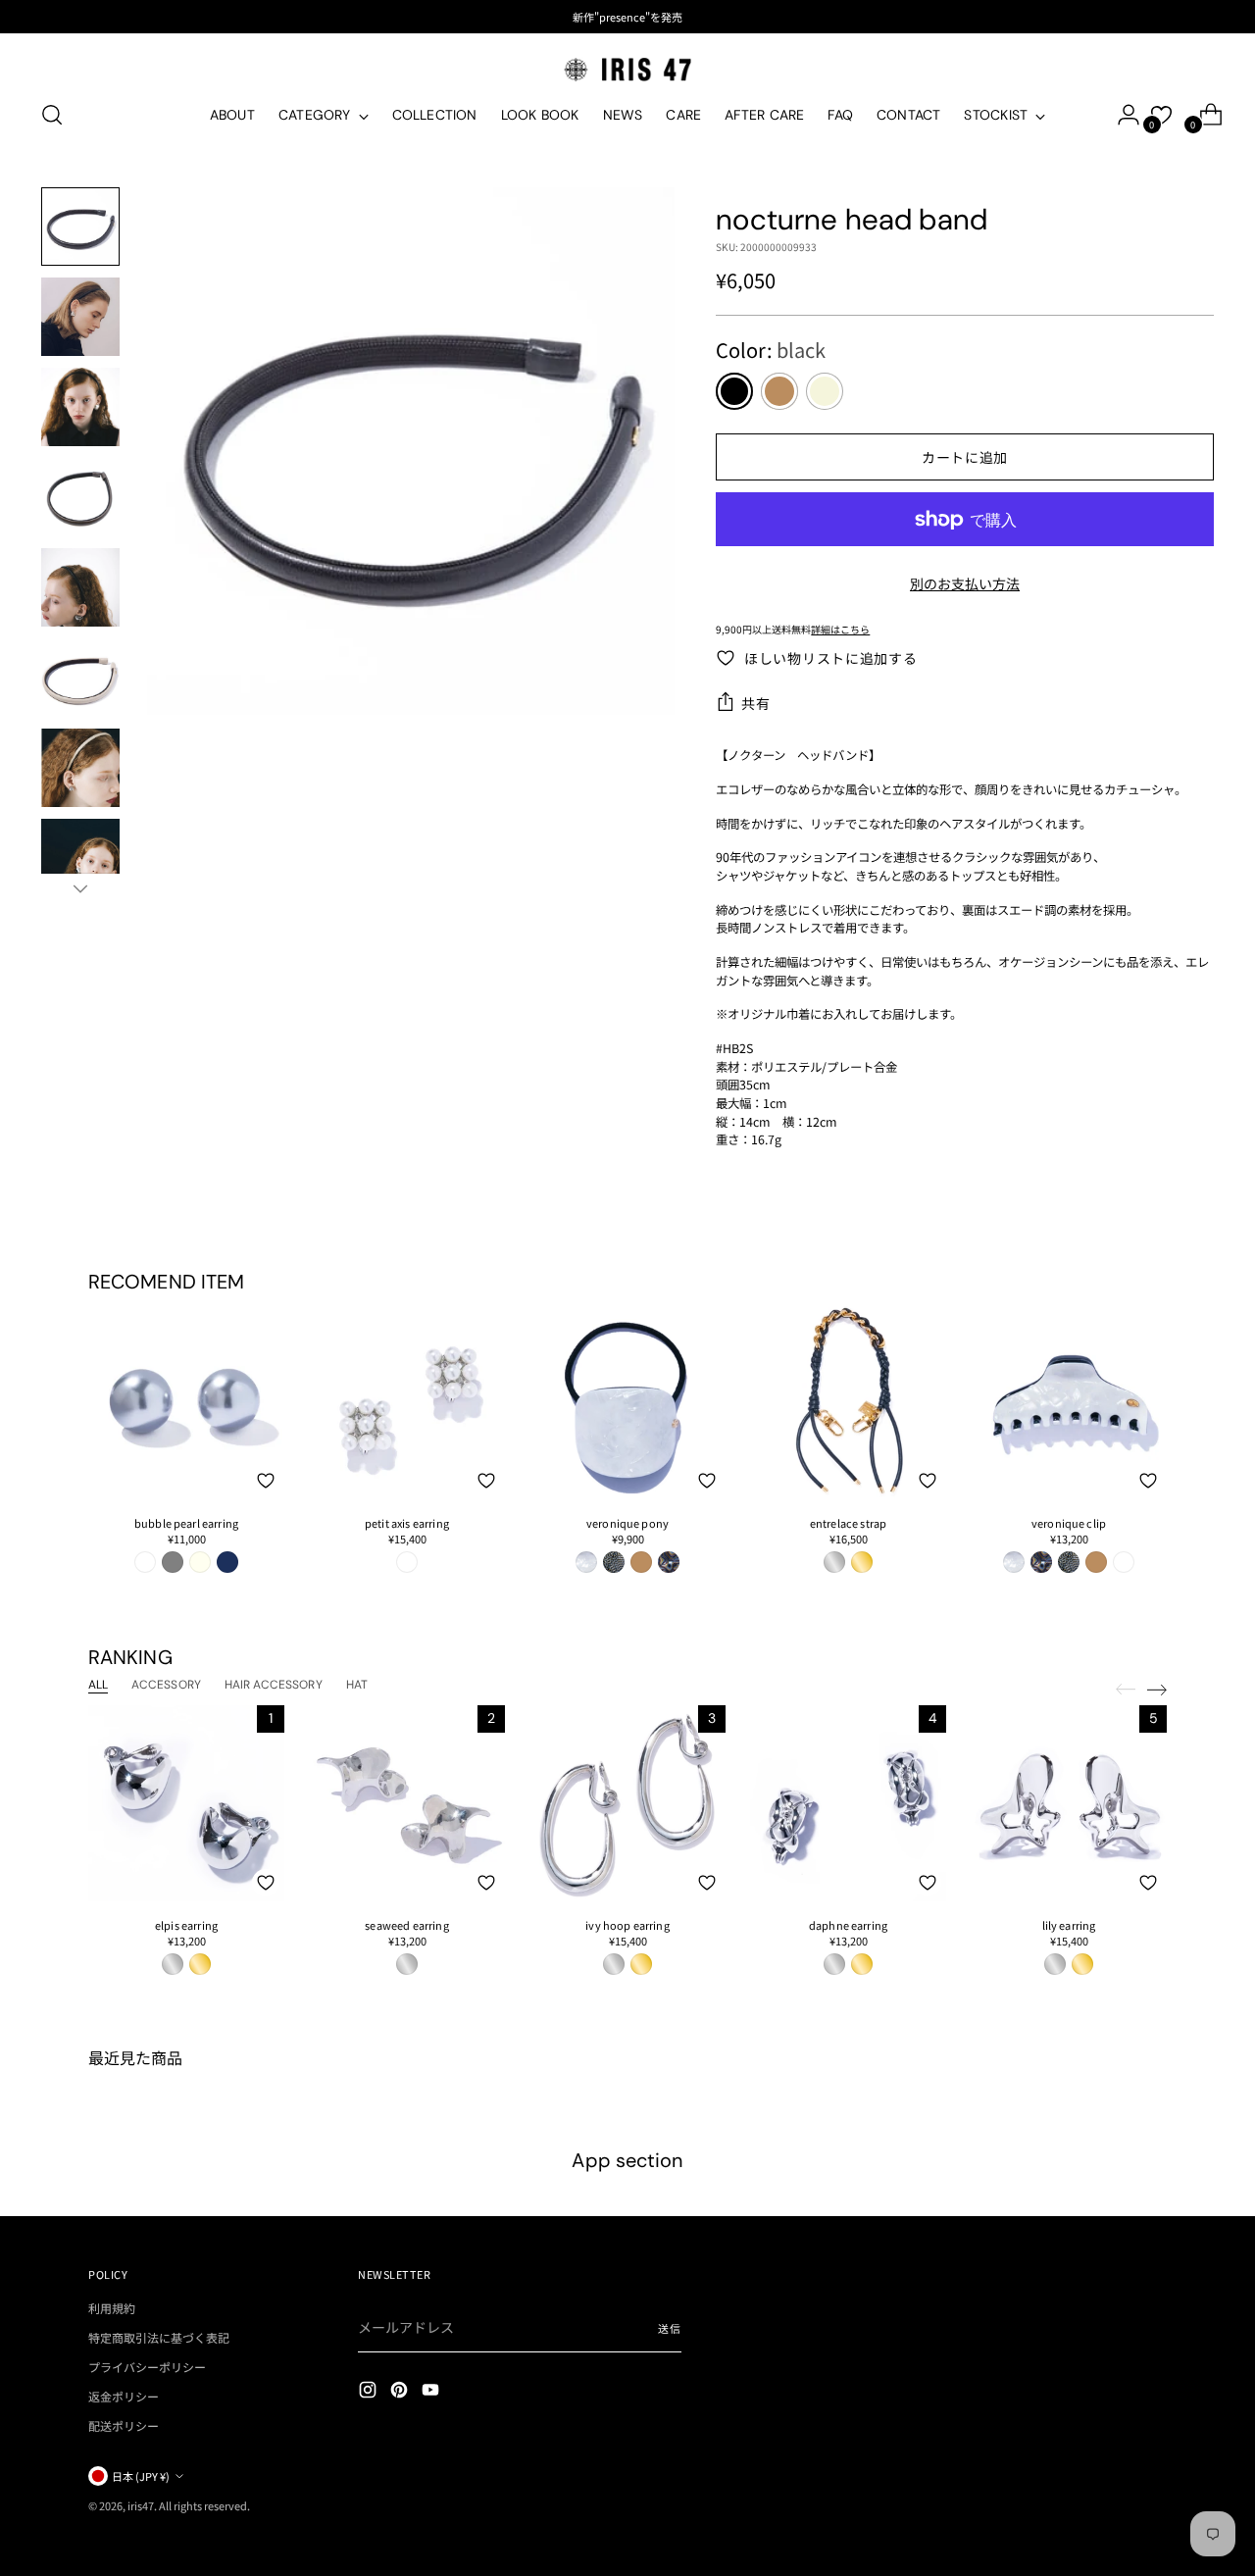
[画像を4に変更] (80, 497)
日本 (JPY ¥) (141, 2476)
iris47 (141, 2505)
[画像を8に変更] (80, 858)
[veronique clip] (1069, 1401)
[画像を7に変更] (80, 768)
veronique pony (627, 1523)
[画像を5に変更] (80, 587)
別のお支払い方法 (965, 583)
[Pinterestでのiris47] (401, 2392)
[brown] (779, 391)
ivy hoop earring (627, 1925)
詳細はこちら (840, 629)
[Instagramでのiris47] (370, 2392)
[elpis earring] (186, 1803)
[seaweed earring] (407, 1803)
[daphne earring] (848, 1803)
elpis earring (186, 1925)
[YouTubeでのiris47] (432, 2392)
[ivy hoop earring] (627, 1803)
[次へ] (1157, 1690)
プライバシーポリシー (147, 2367)
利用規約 (112, 2308)
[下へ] (80, 888)
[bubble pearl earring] (186, 1401)
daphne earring (848, 1925)
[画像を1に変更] (80, 227)
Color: (771, 350)
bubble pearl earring (186, 1523)
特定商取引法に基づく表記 (159, 2337)
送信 (670, 2328)
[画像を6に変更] (80, 678)
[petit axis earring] (407, 1401)
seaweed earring (406, 1925)
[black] (734, 391)
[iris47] (627, 69)
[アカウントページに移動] (1121, 115)
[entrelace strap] (848, 1401)
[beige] (825, 391)
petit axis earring (407, 1523)
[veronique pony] (627, 1401)
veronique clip (1069, 1523)
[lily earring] (1069, 1803)
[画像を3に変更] (80, 407)
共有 (755, 703)
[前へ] (1126, 1690)
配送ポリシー (124, 2425)
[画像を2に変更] (80, 317)
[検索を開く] (52, 115)
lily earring (1069, 1925)
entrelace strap (848, 1523)
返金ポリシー (124, 2396)
